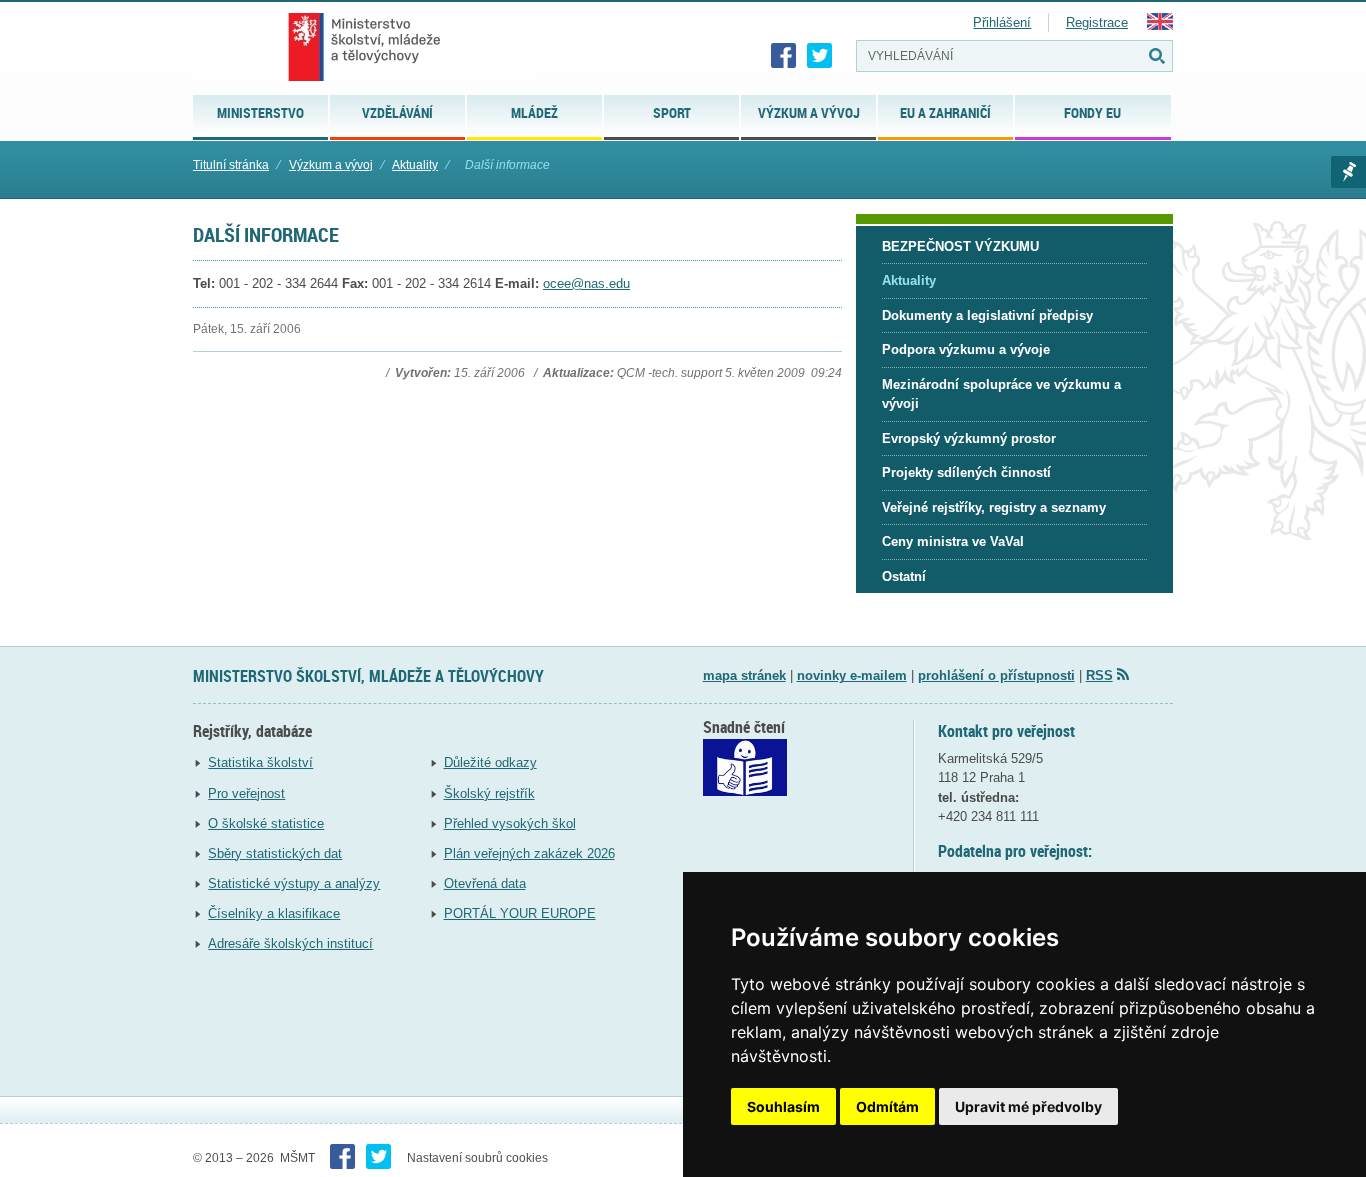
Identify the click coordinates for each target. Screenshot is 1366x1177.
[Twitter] (820, 56)
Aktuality (415, 165)
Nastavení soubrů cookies (477, 1158)
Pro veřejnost (246, 793)
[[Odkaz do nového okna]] (745, 791)
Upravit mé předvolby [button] (1028, 1106)
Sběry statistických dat (275, 853)
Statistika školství (260, 762)
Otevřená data (485, 883)
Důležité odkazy (490, 762)
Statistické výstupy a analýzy (294, 883)
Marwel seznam (1348, 172)
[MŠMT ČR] (364, 47)
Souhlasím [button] (783, 1106)
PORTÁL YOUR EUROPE (520, 913)
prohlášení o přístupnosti (996, 675)
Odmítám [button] (887, 1106)
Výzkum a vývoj (331, 165)
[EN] (1160, 25)
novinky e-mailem (852, 675)
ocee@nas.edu (586, 283)
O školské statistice (266, 823)
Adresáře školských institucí (290, 943)
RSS (1099, 675)
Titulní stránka (231, 165)
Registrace (1097, 22)
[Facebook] (784, 56)
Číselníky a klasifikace (274, 913)
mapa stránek (744, 675)
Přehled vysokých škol (510, 823)
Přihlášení (1002, 22)
